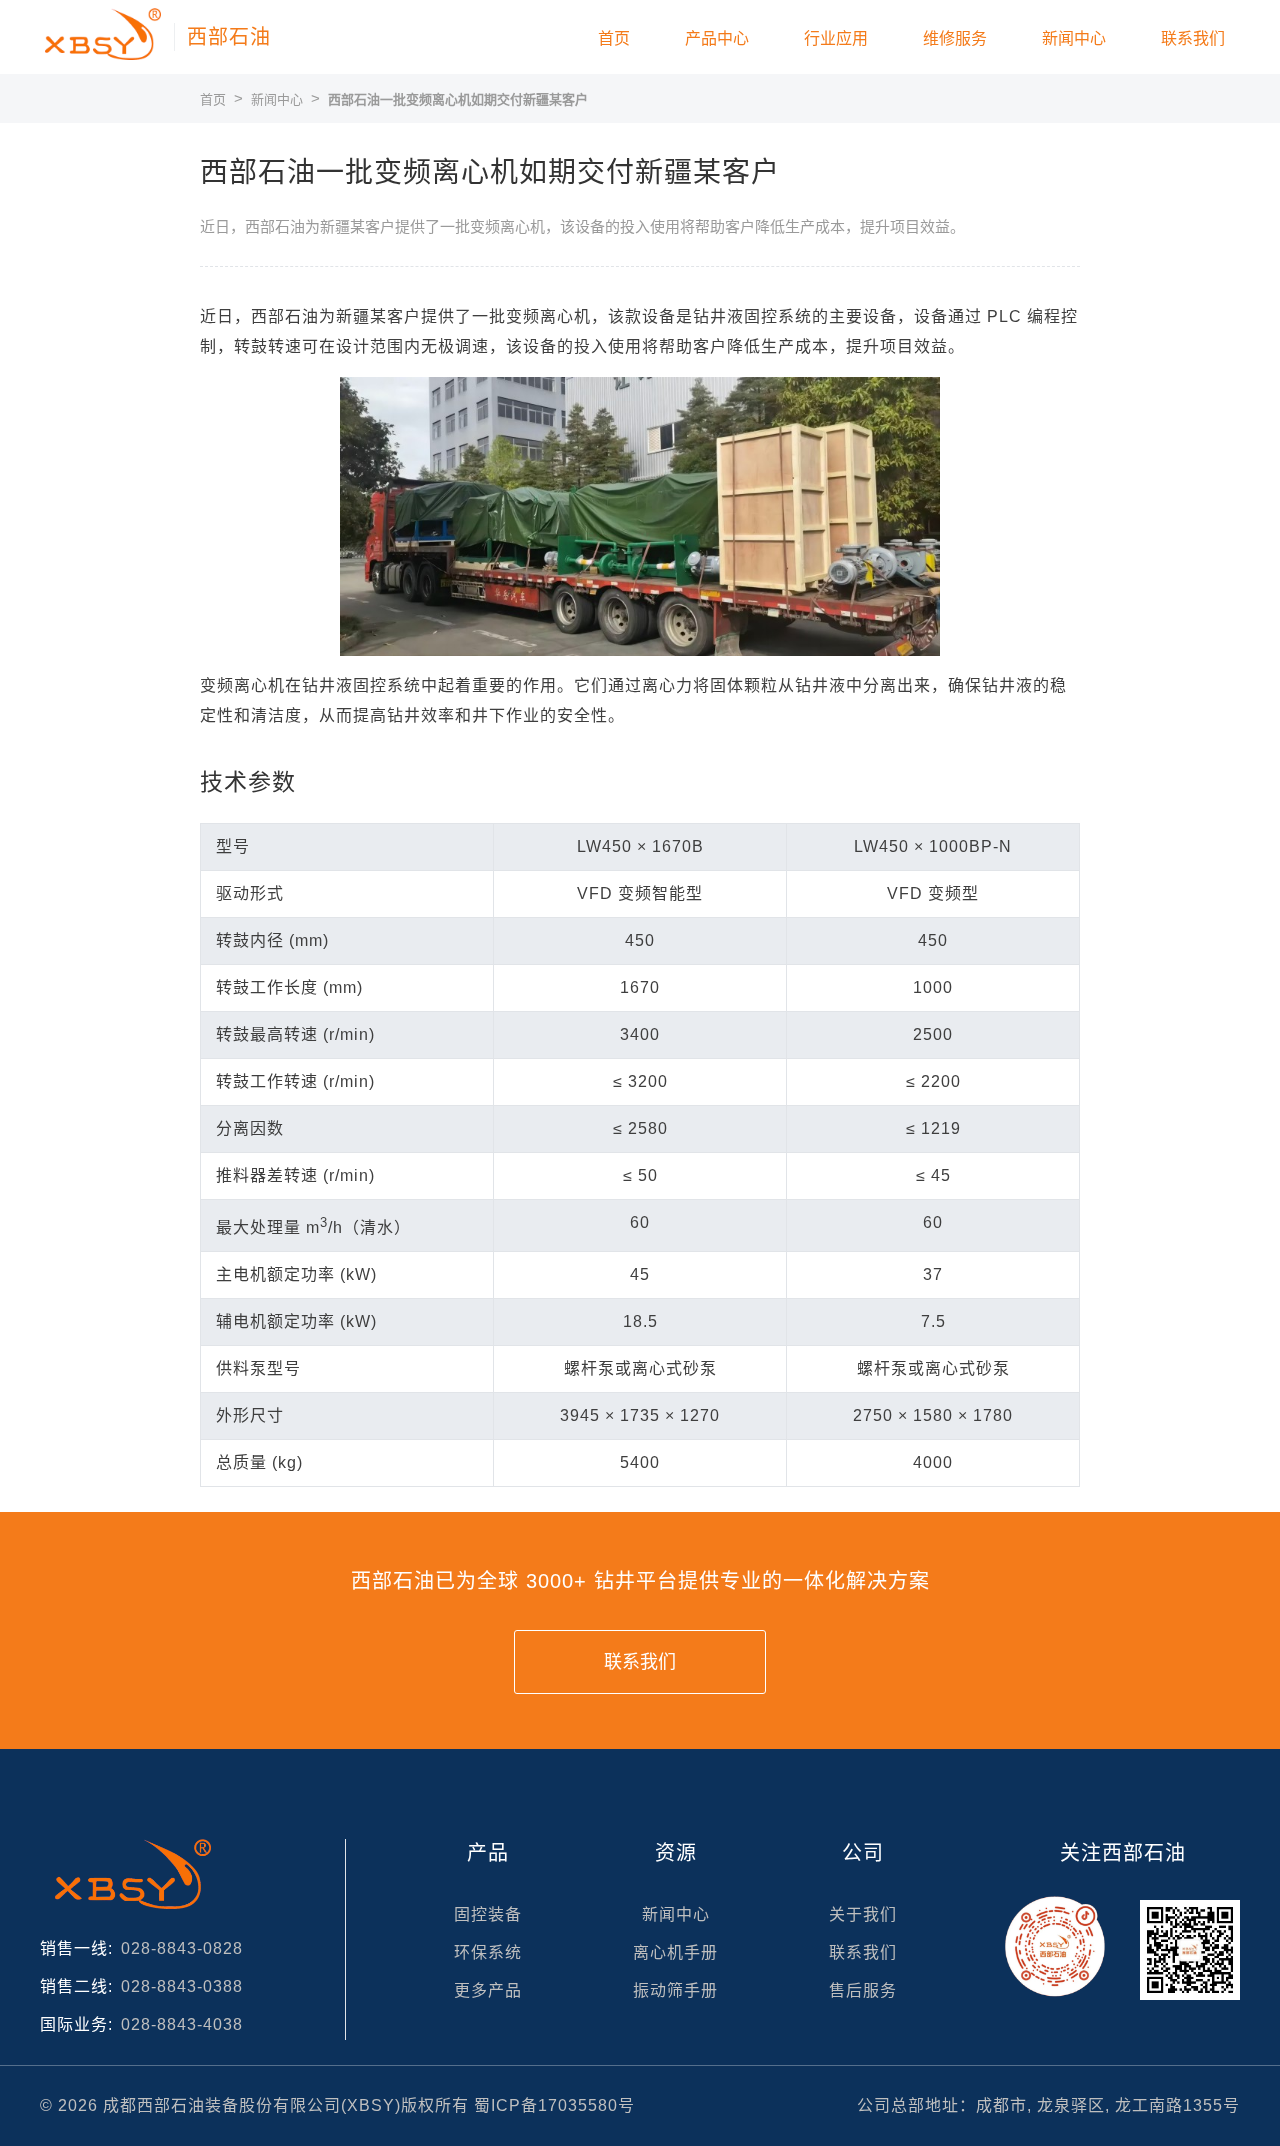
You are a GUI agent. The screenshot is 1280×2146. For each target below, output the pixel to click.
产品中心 (717, 38)
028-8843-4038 (182, 2024)
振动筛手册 (675, 1990)
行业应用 (836, 38)
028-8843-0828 (182, 1948)
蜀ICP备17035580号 (554, 2105)
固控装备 (488, 1914)
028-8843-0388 (182, 1986)
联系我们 (1193, 38)
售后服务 (863, 1990)
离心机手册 (675, 1952)
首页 (614, 38)
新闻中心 (1074, 38)
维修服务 (955, 38)
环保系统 (488, 1952)
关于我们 (863, 1914)
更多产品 (488, 1990)
